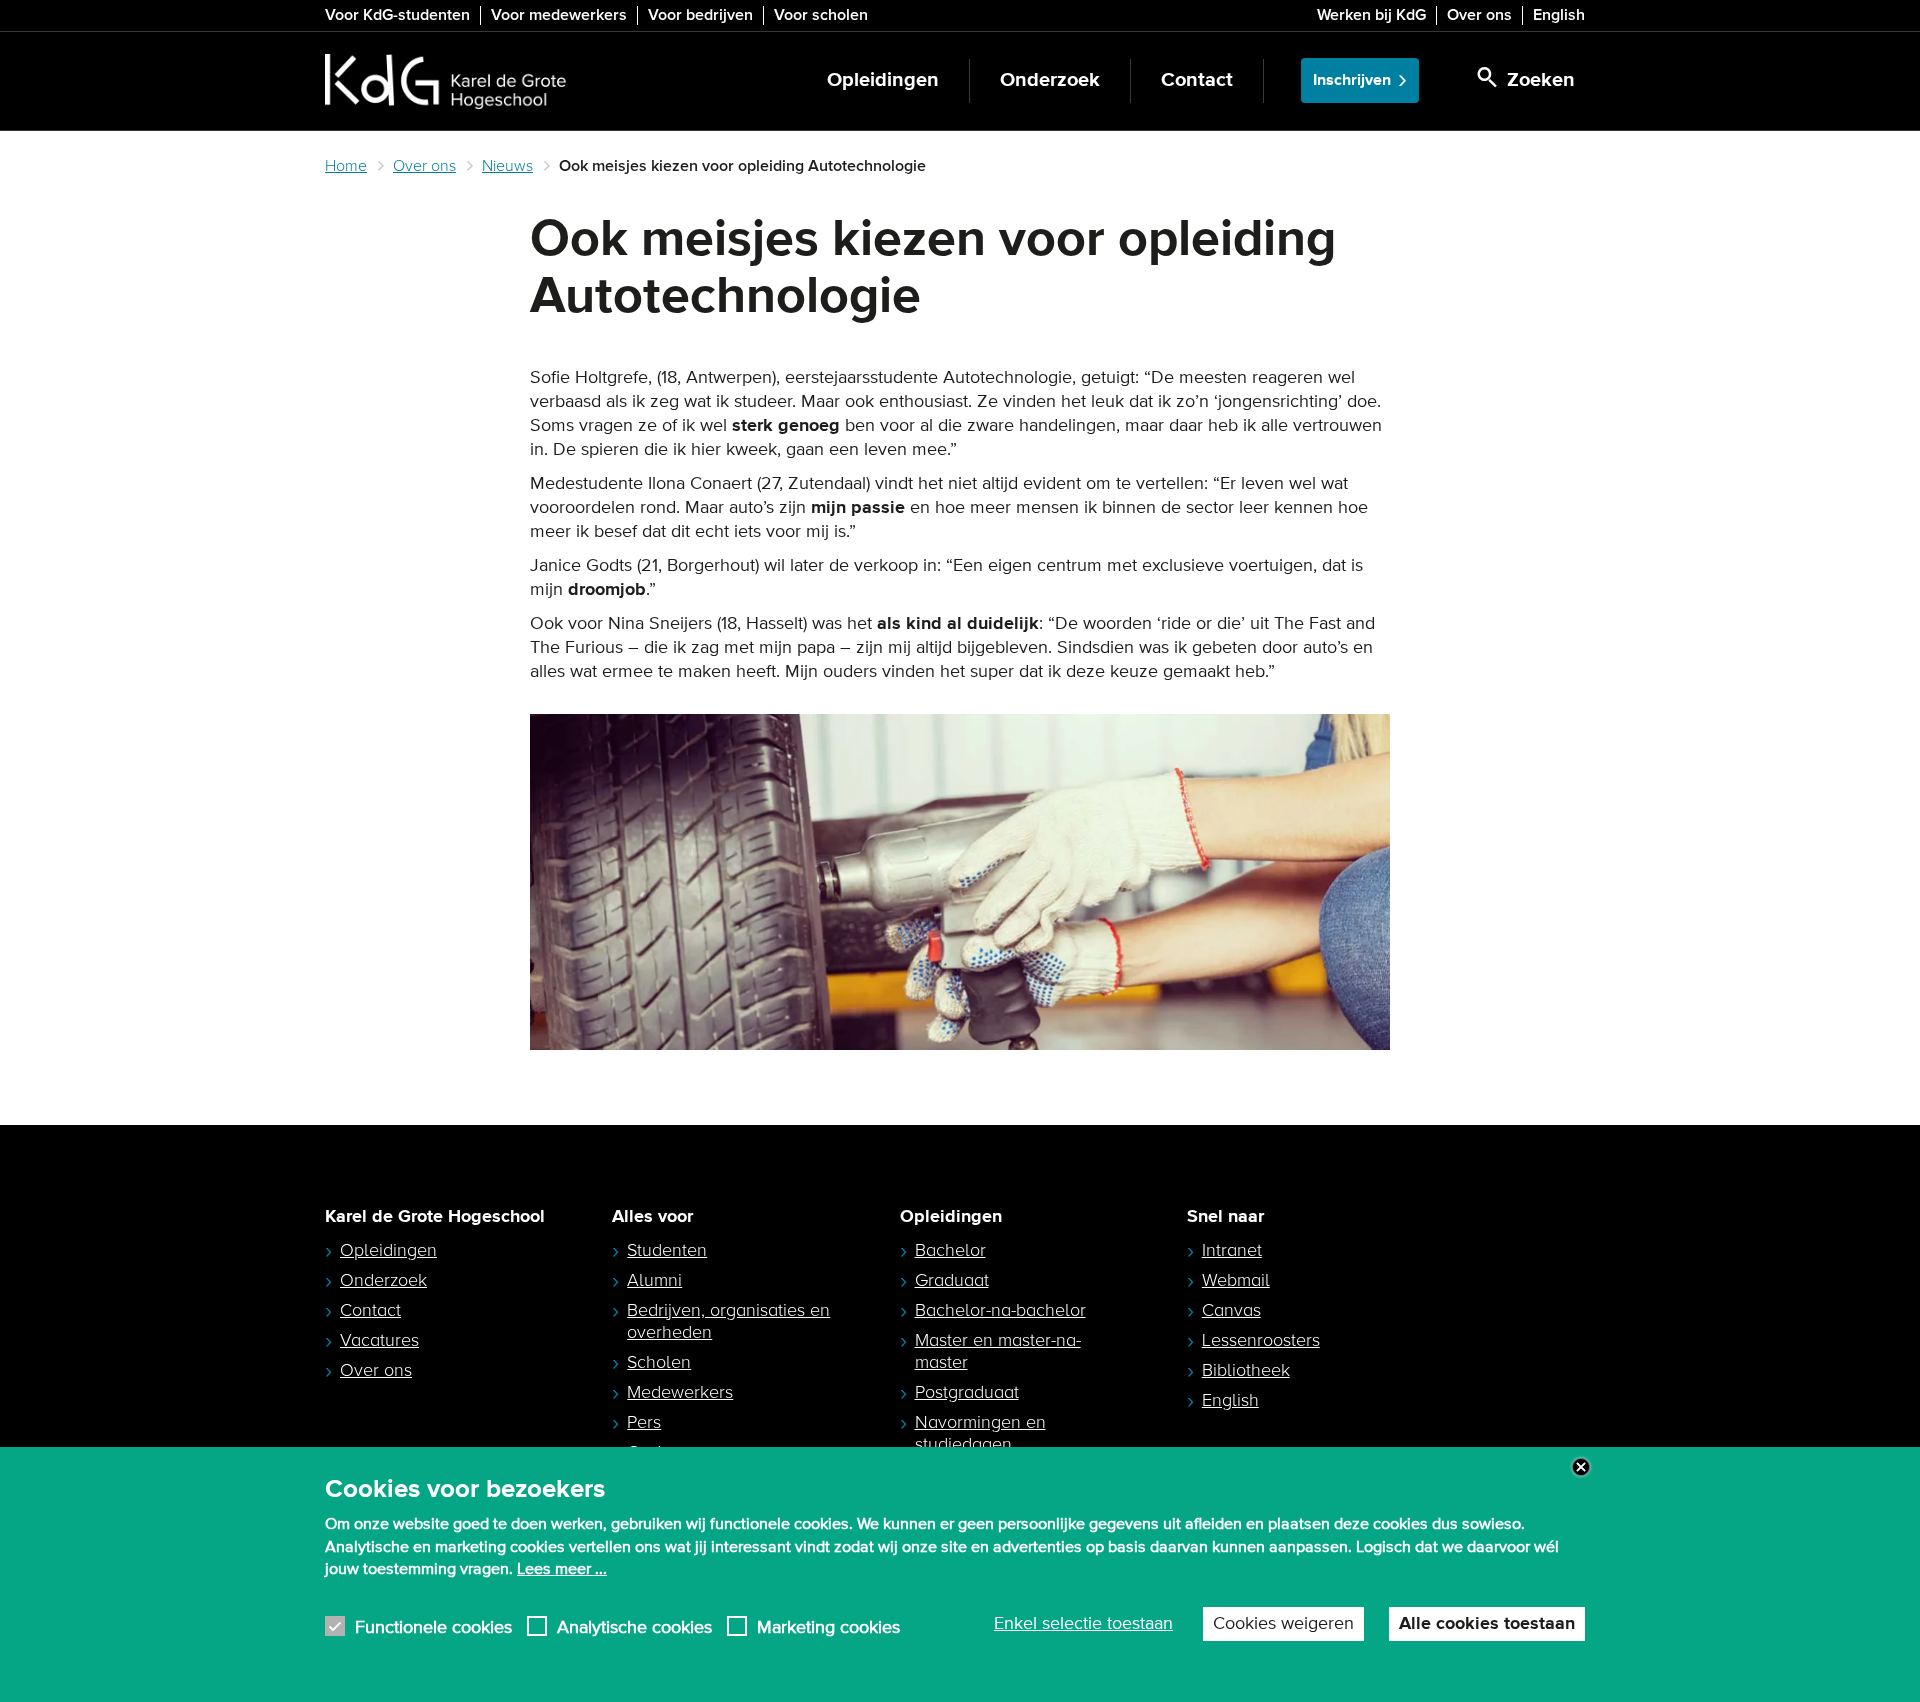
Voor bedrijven (700, 15)
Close (1581, 1467)
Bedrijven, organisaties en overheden (728, 1321)
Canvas (1231, 1310)
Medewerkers (680, 1392)
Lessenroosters (1261, 1340)
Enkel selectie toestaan (1083, 1624)
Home (346, 166)
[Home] (445, 81)
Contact (1197, 80)
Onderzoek (1050, 80)
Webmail (1236, 1280)
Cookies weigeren (1283, 1624)
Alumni (654, 1280)
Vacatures (379, 1340)
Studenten (667, 1250)
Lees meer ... (562, 1569)
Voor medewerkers (559, 15)
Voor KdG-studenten (397, 15)
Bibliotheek (1246, 1370)
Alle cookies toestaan (1487, 1624)
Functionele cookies (433, 1626)
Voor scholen (821, 15)
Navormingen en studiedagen (980, 1433)
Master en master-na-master (998, 1351)
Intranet (1232, 1250)
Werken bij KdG (1371, 15)
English (1559, 15)
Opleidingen (883, 80)
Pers (644, 1422)
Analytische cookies (634, 1626)
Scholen (659, 1362)
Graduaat (952, 1280)
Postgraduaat (967, 1392)
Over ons (1479, 15)
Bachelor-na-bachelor (1000, 1310)
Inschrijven (1352, 80)
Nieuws (507, 166)
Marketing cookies (828, 1626)
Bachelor (950, 1250)
